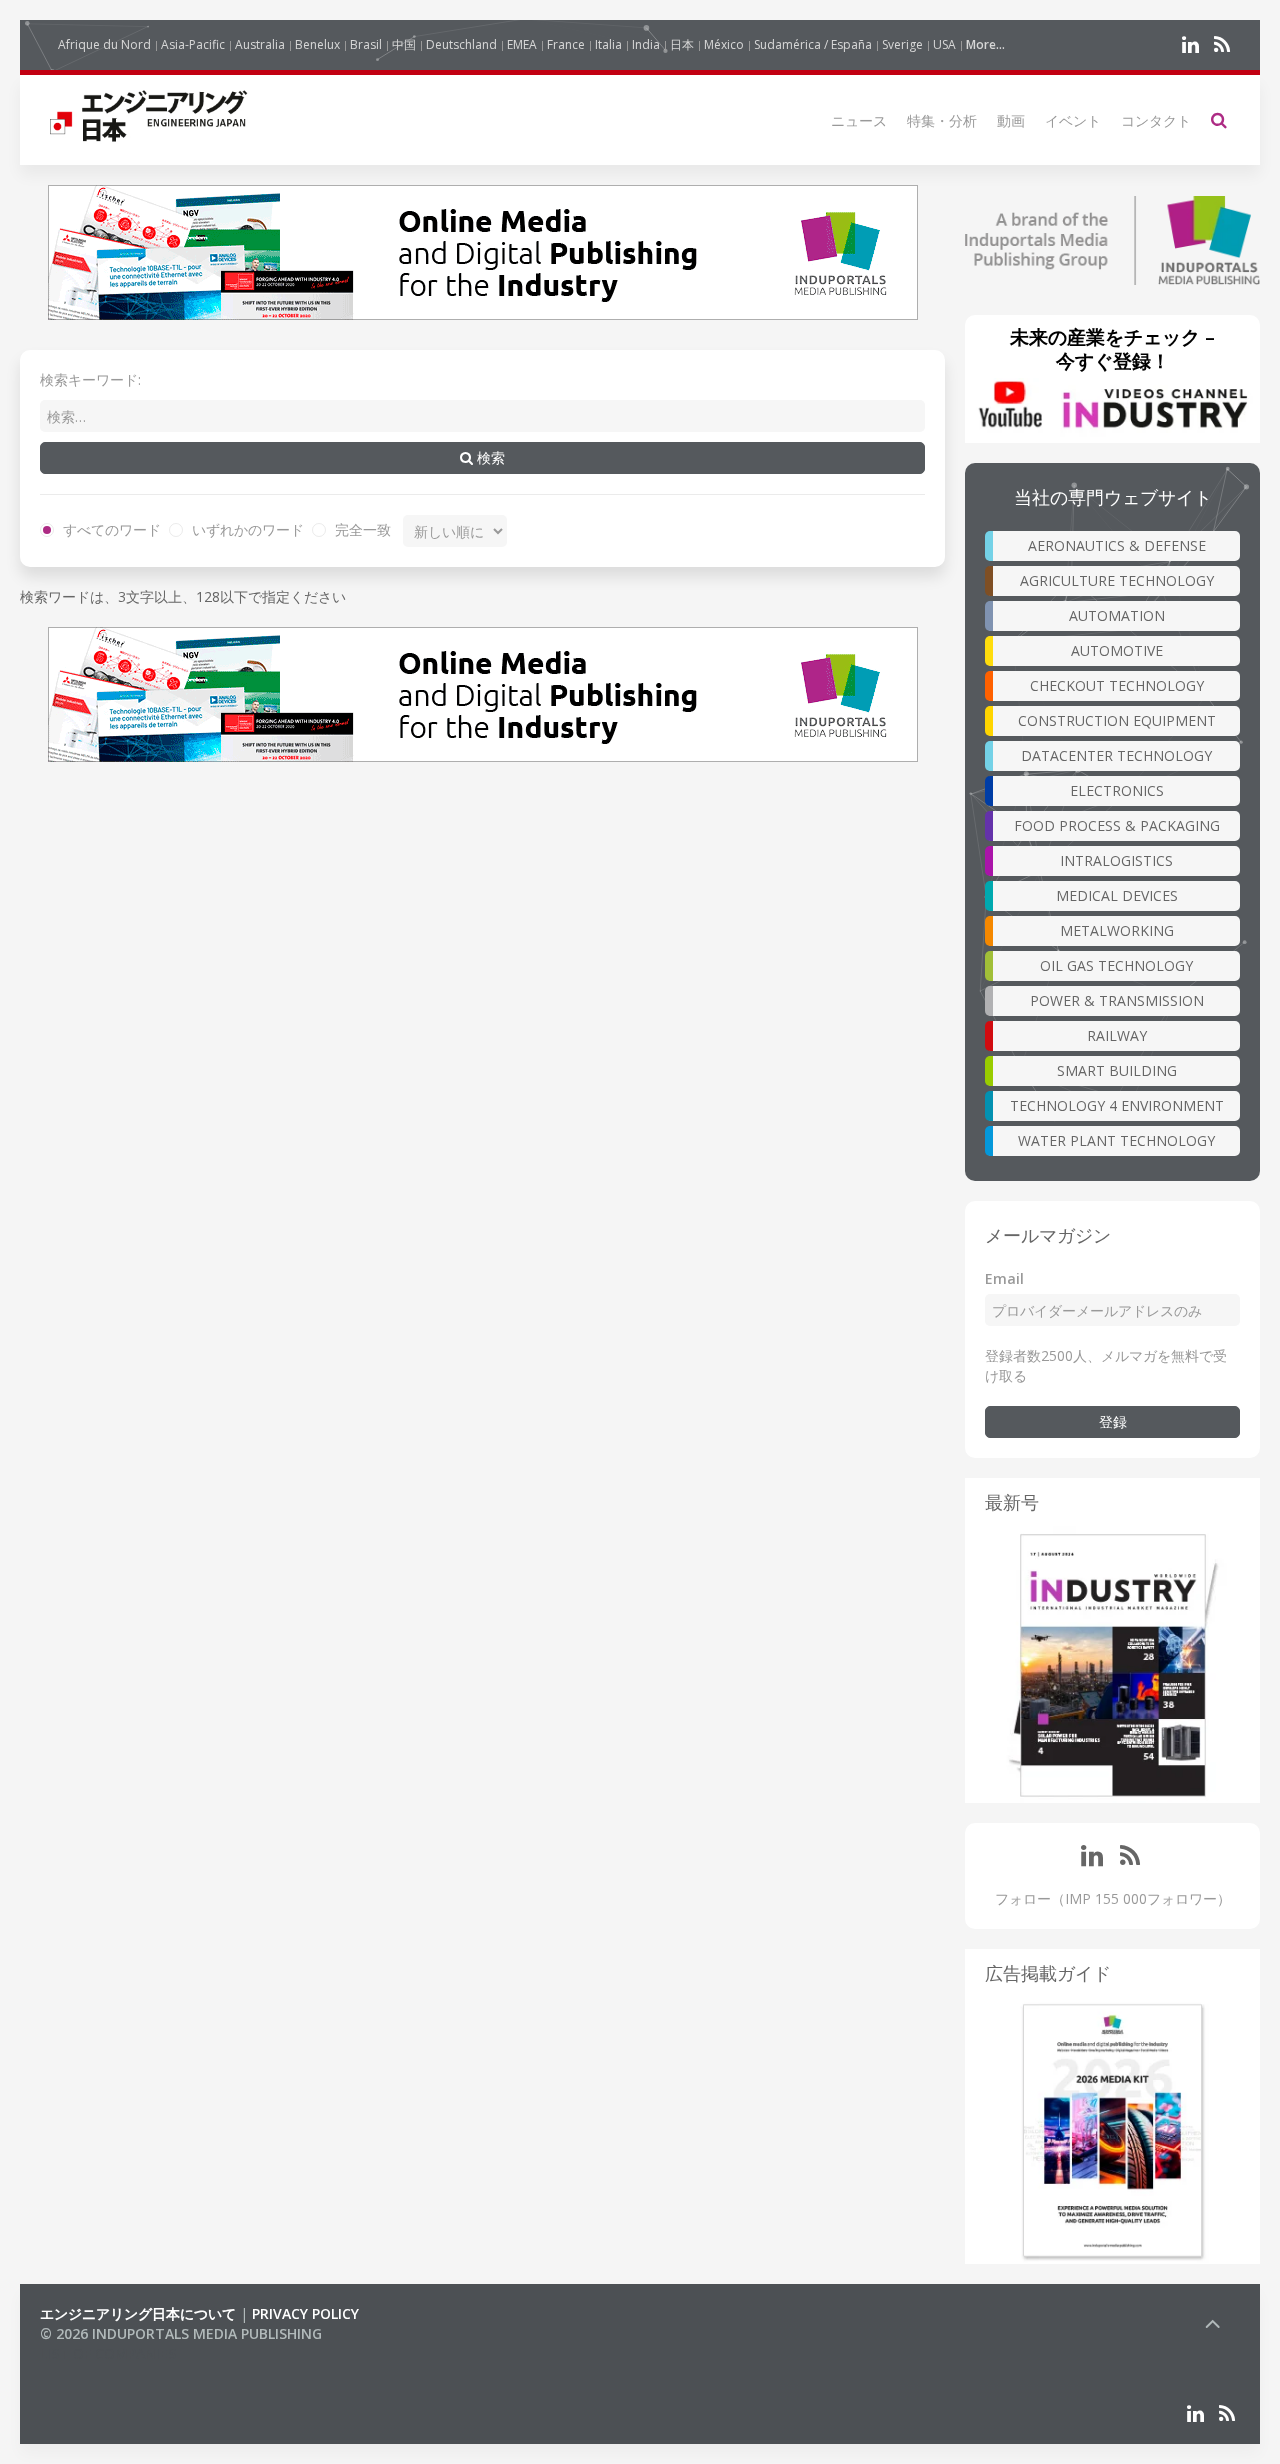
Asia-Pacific (193, 44)
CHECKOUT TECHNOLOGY (1117, 685)
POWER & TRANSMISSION (1117, 1000)
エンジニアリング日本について (138, 2313)
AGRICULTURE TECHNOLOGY (1117, 580)
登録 (1113, 1421)
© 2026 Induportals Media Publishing (181, 2333)
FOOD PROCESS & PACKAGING (1117, 825)
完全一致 (361, 529)
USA (944, 44)
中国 (404, 44)
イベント (1073, 120)
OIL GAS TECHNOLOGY (1116, 965)
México (724, 44)
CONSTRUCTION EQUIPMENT (1117, 720)
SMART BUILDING (1117, 1070)
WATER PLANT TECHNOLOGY (1116, 1140)
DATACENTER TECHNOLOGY (1116, 755)
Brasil (366, 44)
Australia (260, 44)
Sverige (902, 44)
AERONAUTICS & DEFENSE (1117, 545)
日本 (682, 44)
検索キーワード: (90, 379)
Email (1004, 1278)
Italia (608, 44)
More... (985, 44)
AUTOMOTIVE (1117, 650)
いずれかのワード (246, 529)
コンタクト (1156, 120)
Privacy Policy (305, 2313)
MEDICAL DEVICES (1117, 895)
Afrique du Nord (104, 44)
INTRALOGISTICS (1116, 860)
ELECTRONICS (1117, 790)
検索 (489, 457)
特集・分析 (942, 120)
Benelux (317, 44)
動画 (1011, 120)
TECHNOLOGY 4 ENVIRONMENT (1117, 1105)
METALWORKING (1117, 930)
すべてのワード (110, 529)
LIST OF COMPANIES (108, 2353)
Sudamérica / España (813, 44)
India (646, 44)
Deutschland (461, 44)
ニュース (859, 120)
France (566, 44)
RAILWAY (1117, 1035)
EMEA (522, 44)
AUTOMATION (1117, 615)
